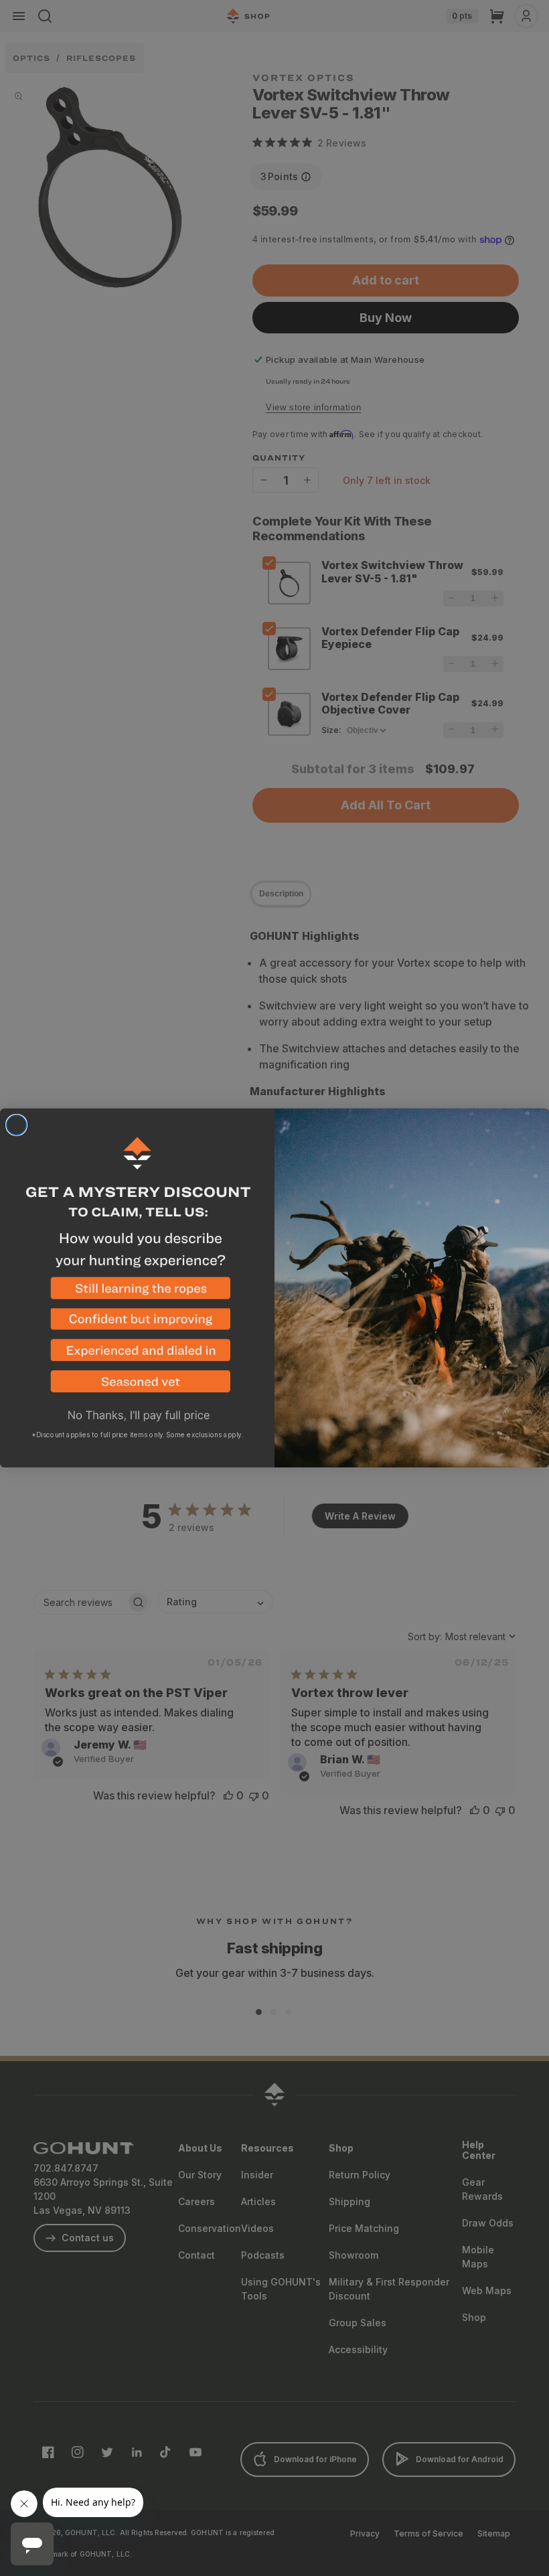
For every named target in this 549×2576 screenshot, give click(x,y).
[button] (137, 1293)
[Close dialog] (17, 1125)
